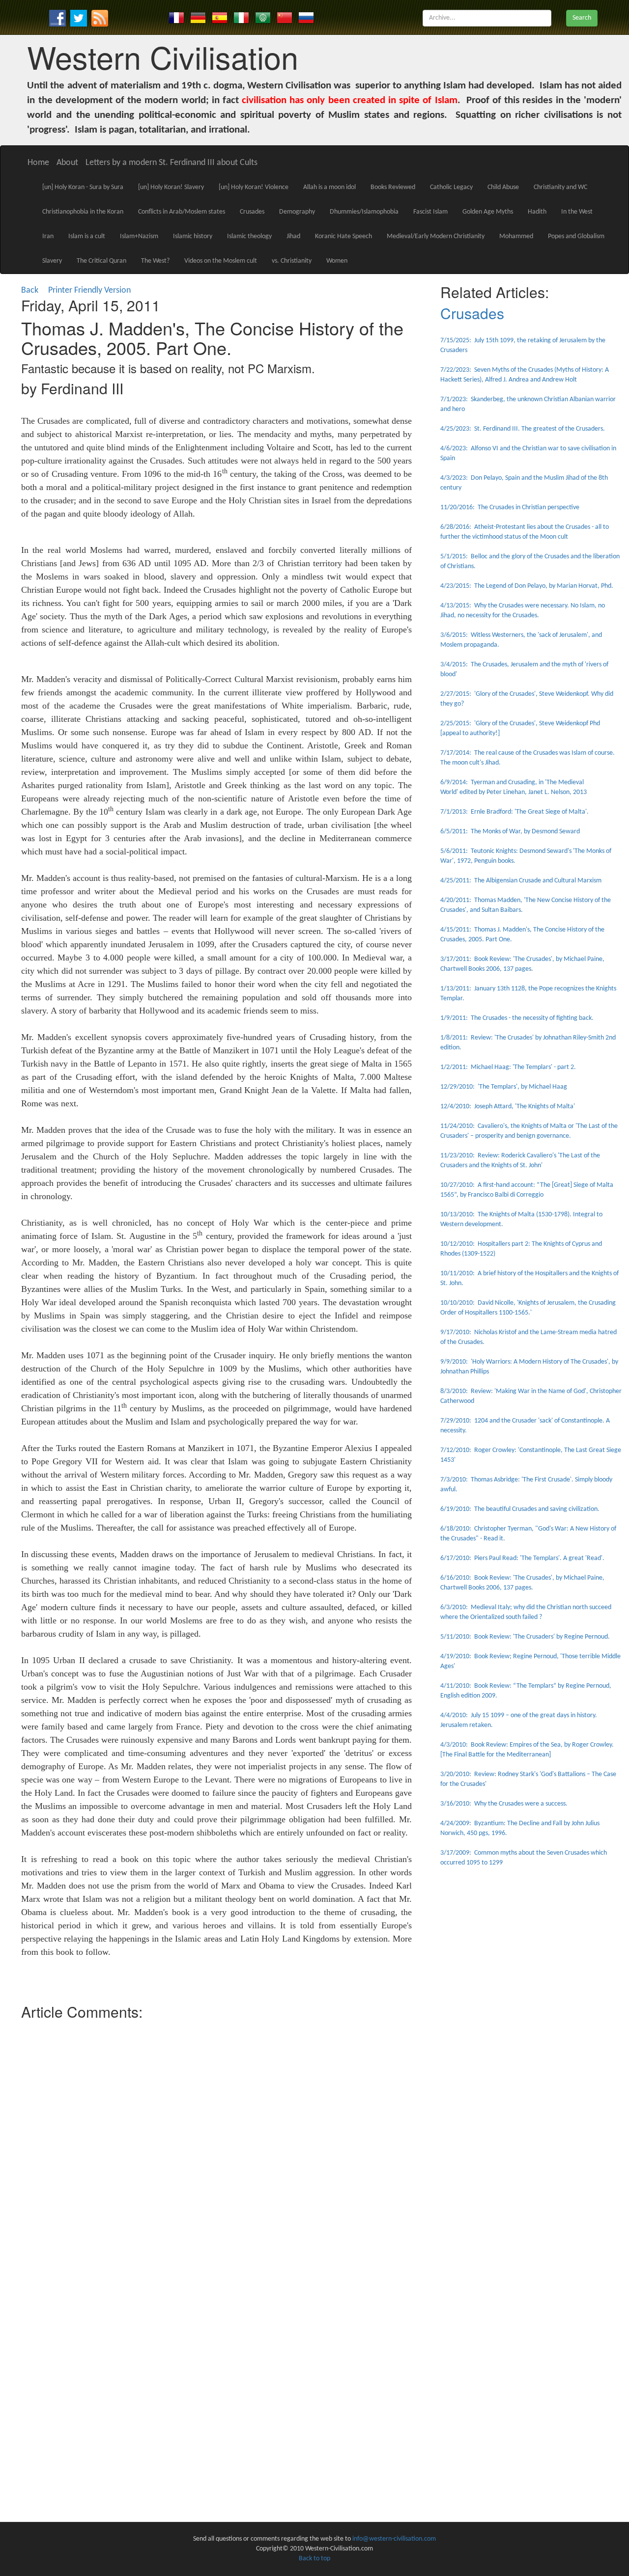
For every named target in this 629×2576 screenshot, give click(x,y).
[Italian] (241, 17)
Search (582, 18)
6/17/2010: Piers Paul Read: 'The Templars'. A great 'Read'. (522, 1558)
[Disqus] (217, 2147)
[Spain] (220, 17)
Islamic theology (249, 236)
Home (38, 163)
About (67, 163)
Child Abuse (503, 187)
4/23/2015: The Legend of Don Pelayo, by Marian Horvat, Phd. (527, 586)
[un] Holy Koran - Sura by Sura (83, 187)
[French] (176, 17)
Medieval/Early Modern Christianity (436, 236)
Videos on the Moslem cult (221, 261)
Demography (297, 212)
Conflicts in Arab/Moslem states (182, 212)
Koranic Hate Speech (343, 236)
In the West (577, 212)
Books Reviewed (393, 187)
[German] (198, 17)
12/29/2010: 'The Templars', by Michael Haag (504, 1087)
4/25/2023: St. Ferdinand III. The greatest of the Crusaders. (523, 429)
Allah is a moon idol (329, 187)
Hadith (537, 212)
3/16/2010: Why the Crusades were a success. (504, 1804)
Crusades (252, 212)
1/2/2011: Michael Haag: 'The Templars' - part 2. (508, 1067)
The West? (155, 261)
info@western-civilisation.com (394, 2539)
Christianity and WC (560, 187)
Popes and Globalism (576, 236)
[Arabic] (263, 17)
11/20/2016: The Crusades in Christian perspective (510, 507)
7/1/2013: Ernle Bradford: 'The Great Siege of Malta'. (515, 812)
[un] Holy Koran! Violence (254, 187)
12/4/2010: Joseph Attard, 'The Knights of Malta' (508, 1107)
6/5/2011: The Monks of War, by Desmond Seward (510, 832)
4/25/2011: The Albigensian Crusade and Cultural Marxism (521, 881)
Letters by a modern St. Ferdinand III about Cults (172, 163)
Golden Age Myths (488, 212)
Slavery (52, 261)
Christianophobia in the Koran (83, 212)
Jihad (293, 236)
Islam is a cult (87, 236)
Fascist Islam (430, 212)
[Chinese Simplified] (285, 17)
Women (337, 261)
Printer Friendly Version (91, 290)
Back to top (314, 2559)
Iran (48, 236)
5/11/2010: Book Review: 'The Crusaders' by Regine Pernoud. (525, 1637)
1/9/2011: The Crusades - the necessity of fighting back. (517, 1018)
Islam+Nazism (139, 236)
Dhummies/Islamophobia (364, 212)
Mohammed (516, 236)
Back (30, 290)
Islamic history (193, 236)
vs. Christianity (292, 261)
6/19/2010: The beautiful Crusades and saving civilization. (520, 1509)
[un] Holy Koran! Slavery (171, 187)
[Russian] (306, 17)
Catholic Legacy (451, 187)
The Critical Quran (101, 261)
